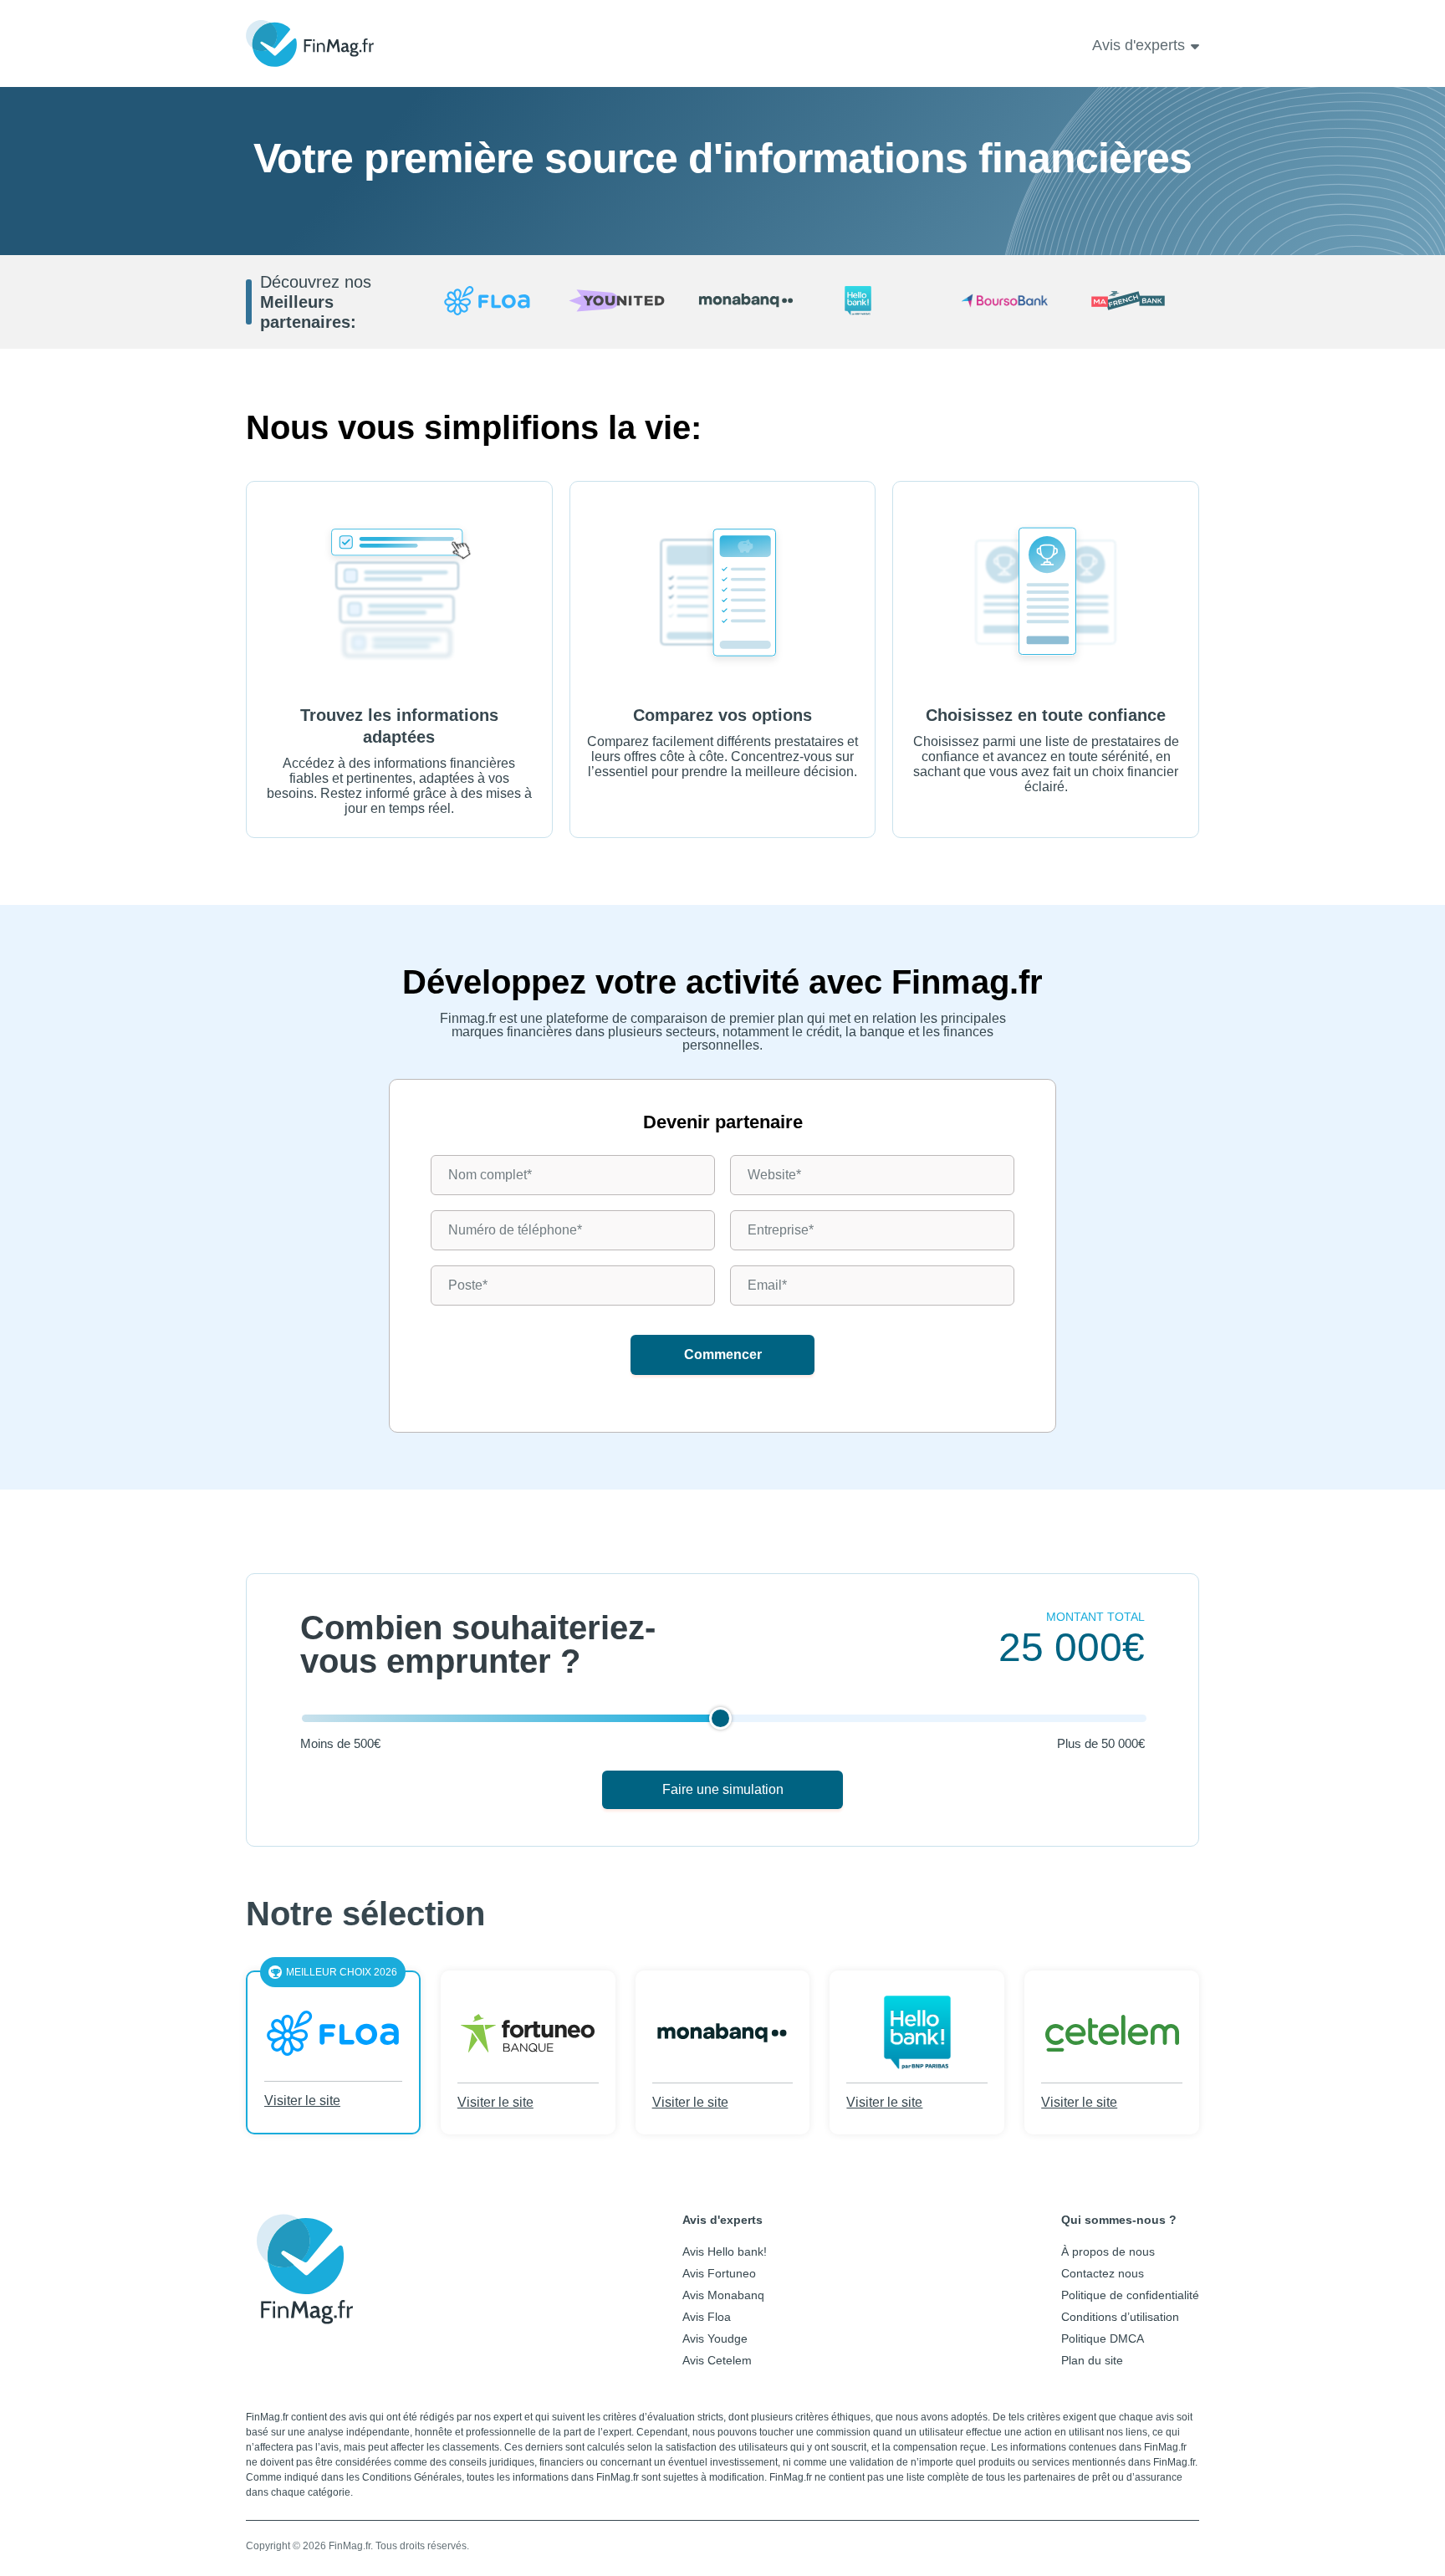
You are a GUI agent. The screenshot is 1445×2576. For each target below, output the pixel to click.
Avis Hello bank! (725, 2251)
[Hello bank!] (876, 302)
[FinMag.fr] (304, 2312)
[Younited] (617, 302)
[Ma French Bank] (1134, 302)
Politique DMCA (1103, 2338)
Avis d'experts (1139, 45)
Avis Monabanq (723, 2295)
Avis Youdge (715, 2338)
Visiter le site (302, 2101)
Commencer (723, 1354)
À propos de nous (1108, 2251)
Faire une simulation (723, 1789)
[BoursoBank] (1005, 302)
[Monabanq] (746, 302)
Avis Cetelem (717, 2360)
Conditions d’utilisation (1120, 2317)
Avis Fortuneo (719, 2273)
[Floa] (487, 302)
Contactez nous (1103, 2273)
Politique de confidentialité (1130, 2295)
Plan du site (1092, 2360)
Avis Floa (707, 2317)
